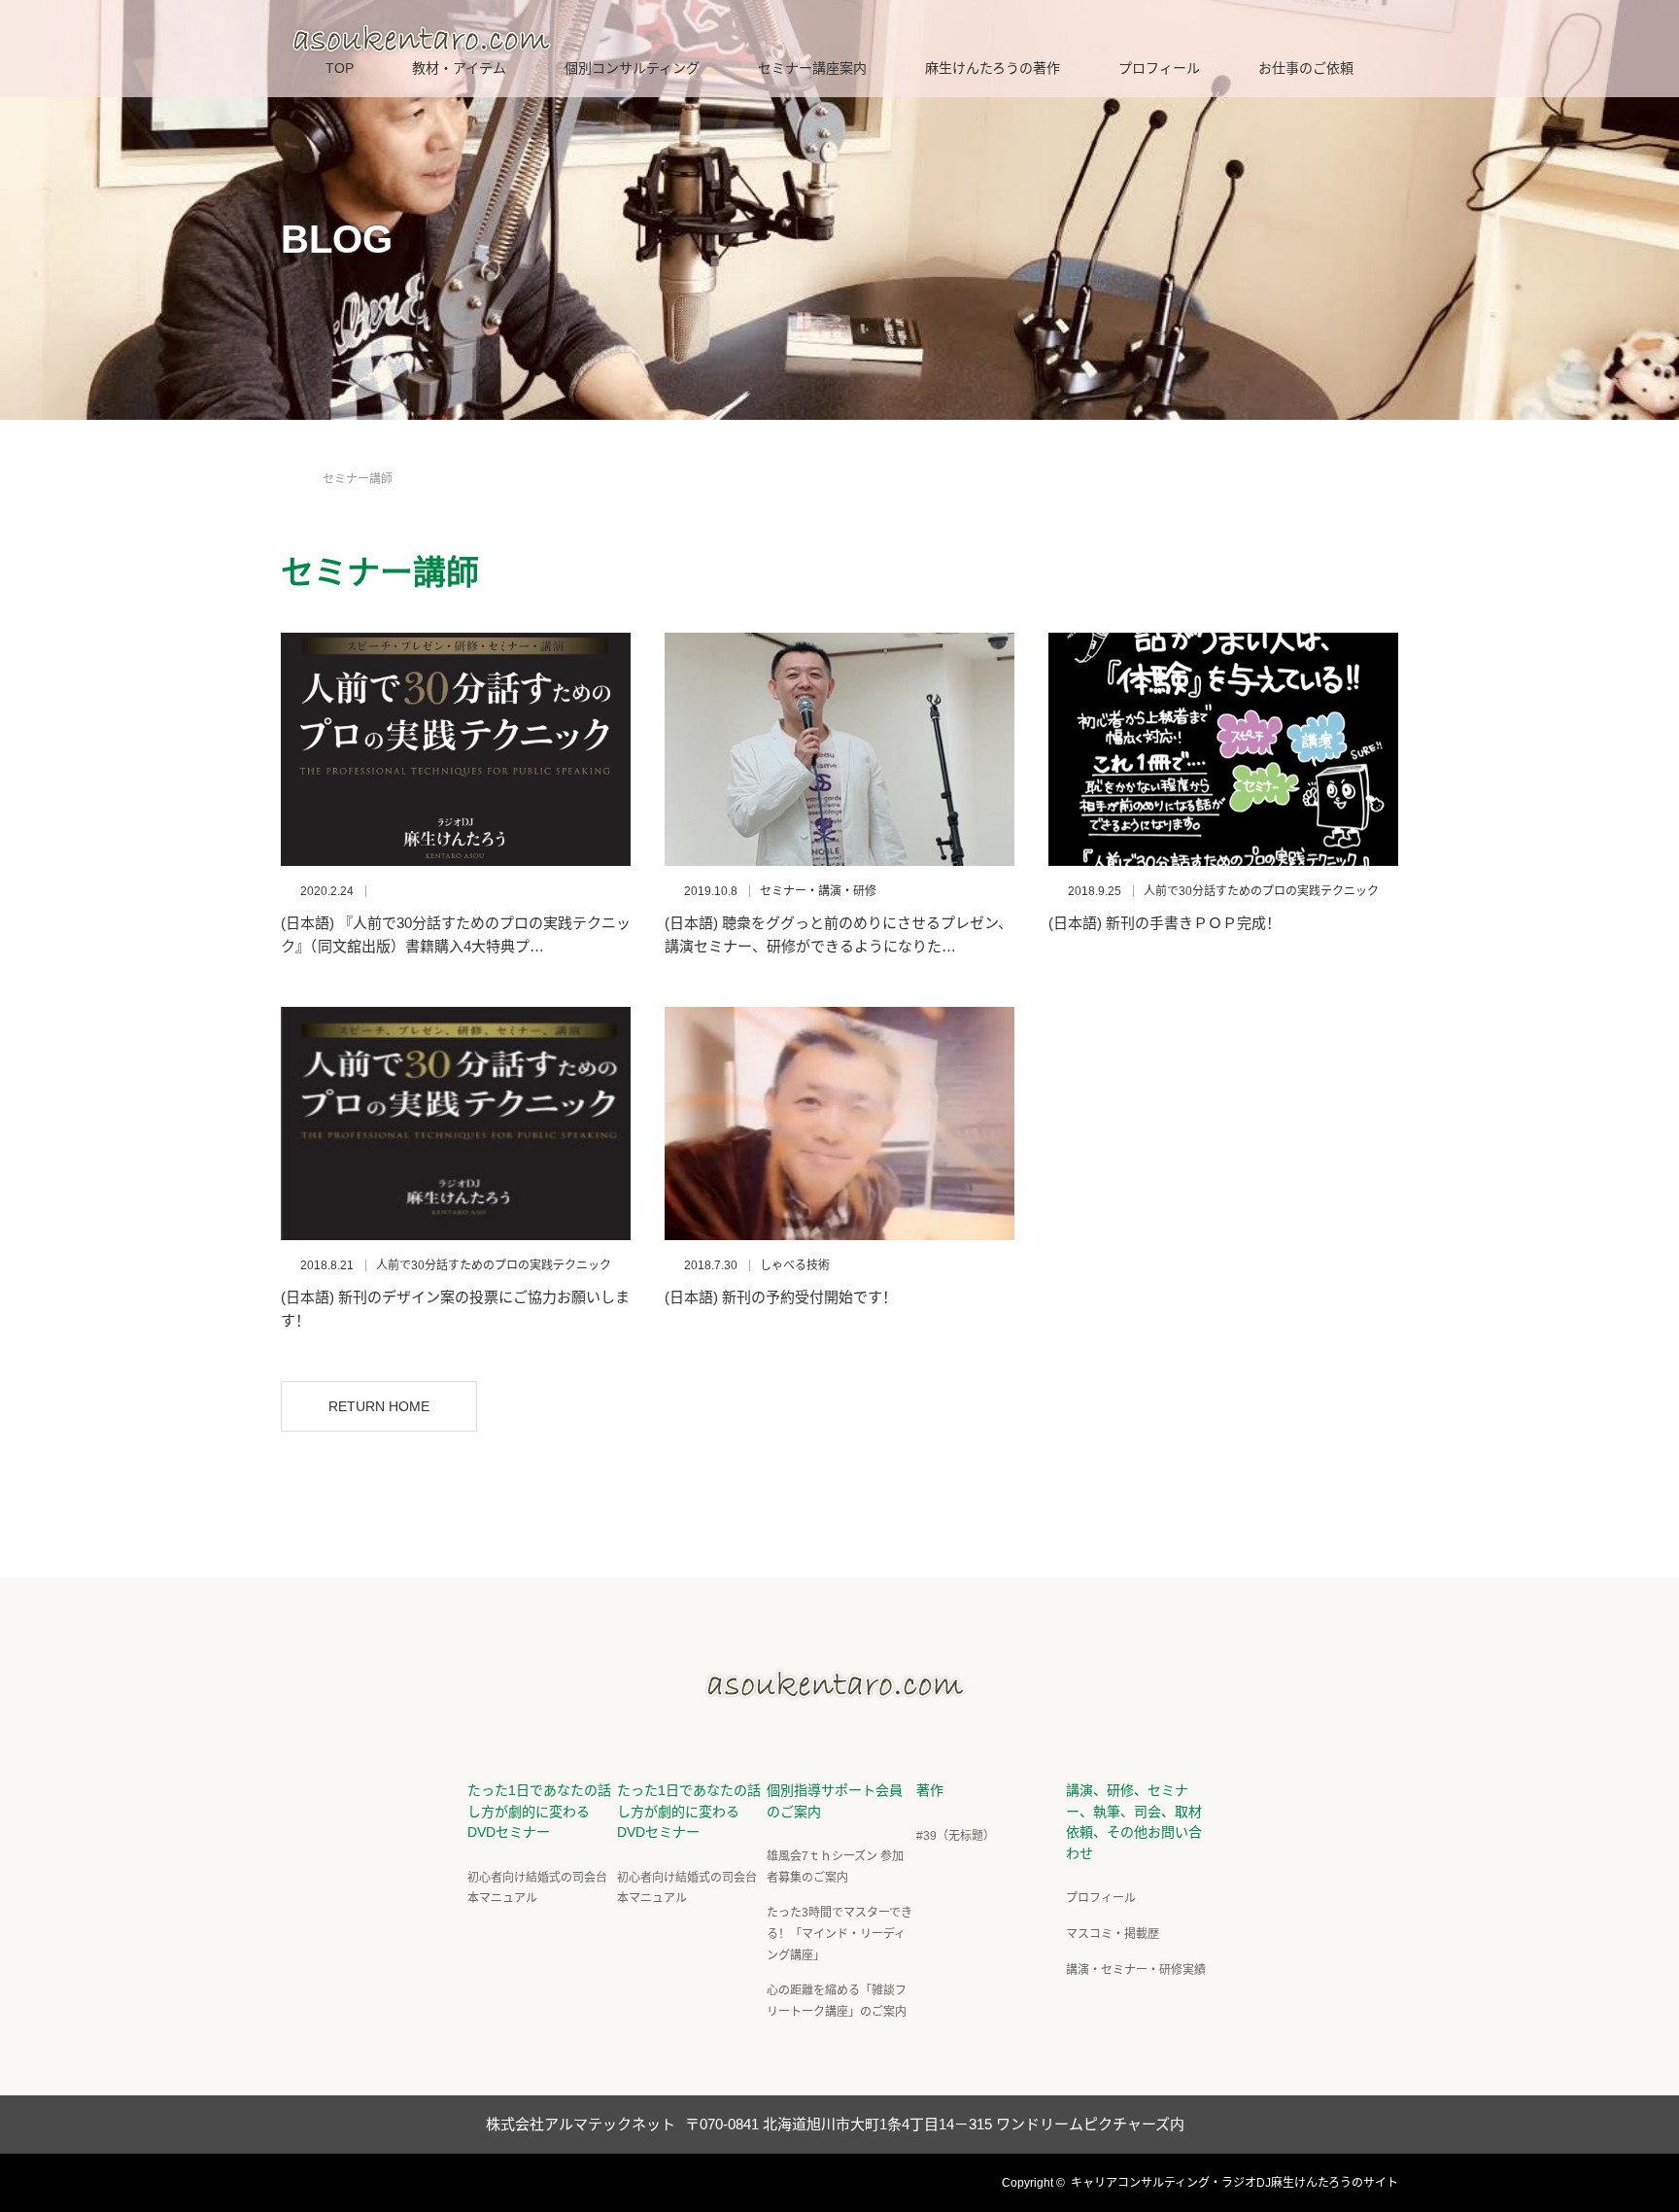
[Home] (287, 456)
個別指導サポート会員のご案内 (835, 1801)
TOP (340, 68)
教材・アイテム (459, 68)
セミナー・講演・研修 (818, 891)
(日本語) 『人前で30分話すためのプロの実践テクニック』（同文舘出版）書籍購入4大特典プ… (456, 934)
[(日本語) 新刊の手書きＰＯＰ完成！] (1223, 749)
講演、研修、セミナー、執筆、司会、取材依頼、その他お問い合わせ (1134, 1822)
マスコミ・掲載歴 (1113, 1934)
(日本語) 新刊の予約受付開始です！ (781, 1297)
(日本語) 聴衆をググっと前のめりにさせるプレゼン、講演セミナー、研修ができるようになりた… (839, 934)
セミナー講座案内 (812, 68)
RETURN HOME (379, 1406)
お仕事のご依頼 (1306, 68)
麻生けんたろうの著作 (993, 68)
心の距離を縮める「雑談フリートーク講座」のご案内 (837, 2001)
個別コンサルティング (632, 68)
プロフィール (1159, 68)
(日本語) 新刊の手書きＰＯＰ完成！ (1165, 923)
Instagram (363, 2180)
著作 (930, 1790)
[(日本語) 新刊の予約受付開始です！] (839, 1123)
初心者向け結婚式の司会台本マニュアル (537, 1888)
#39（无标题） (956, 1836)
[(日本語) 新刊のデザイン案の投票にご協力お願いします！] (456, 1123)
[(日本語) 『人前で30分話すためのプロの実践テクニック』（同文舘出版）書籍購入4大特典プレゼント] (456, 749)
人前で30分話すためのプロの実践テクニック (1261, 891)
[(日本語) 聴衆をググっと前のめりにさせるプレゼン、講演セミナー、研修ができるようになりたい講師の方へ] (839, 749)
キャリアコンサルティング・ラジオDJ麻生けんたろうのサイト (1234, 2183)
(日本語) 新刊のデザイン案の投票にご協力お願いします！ (455, 1309)
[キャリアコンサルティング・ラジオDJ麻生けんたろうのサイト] (839, 1693)
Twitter (295, 2180)
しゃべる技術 (795, 1265)
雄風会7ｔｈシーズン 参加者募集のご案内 (835, 1867)
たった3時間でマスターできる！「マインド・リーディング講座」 (839, 1934)
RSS (397, 2180)
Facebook (329, 2180)
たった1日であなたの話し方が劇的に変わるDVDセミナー (539, 1811)
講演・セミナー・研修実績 (1136, 1970)
